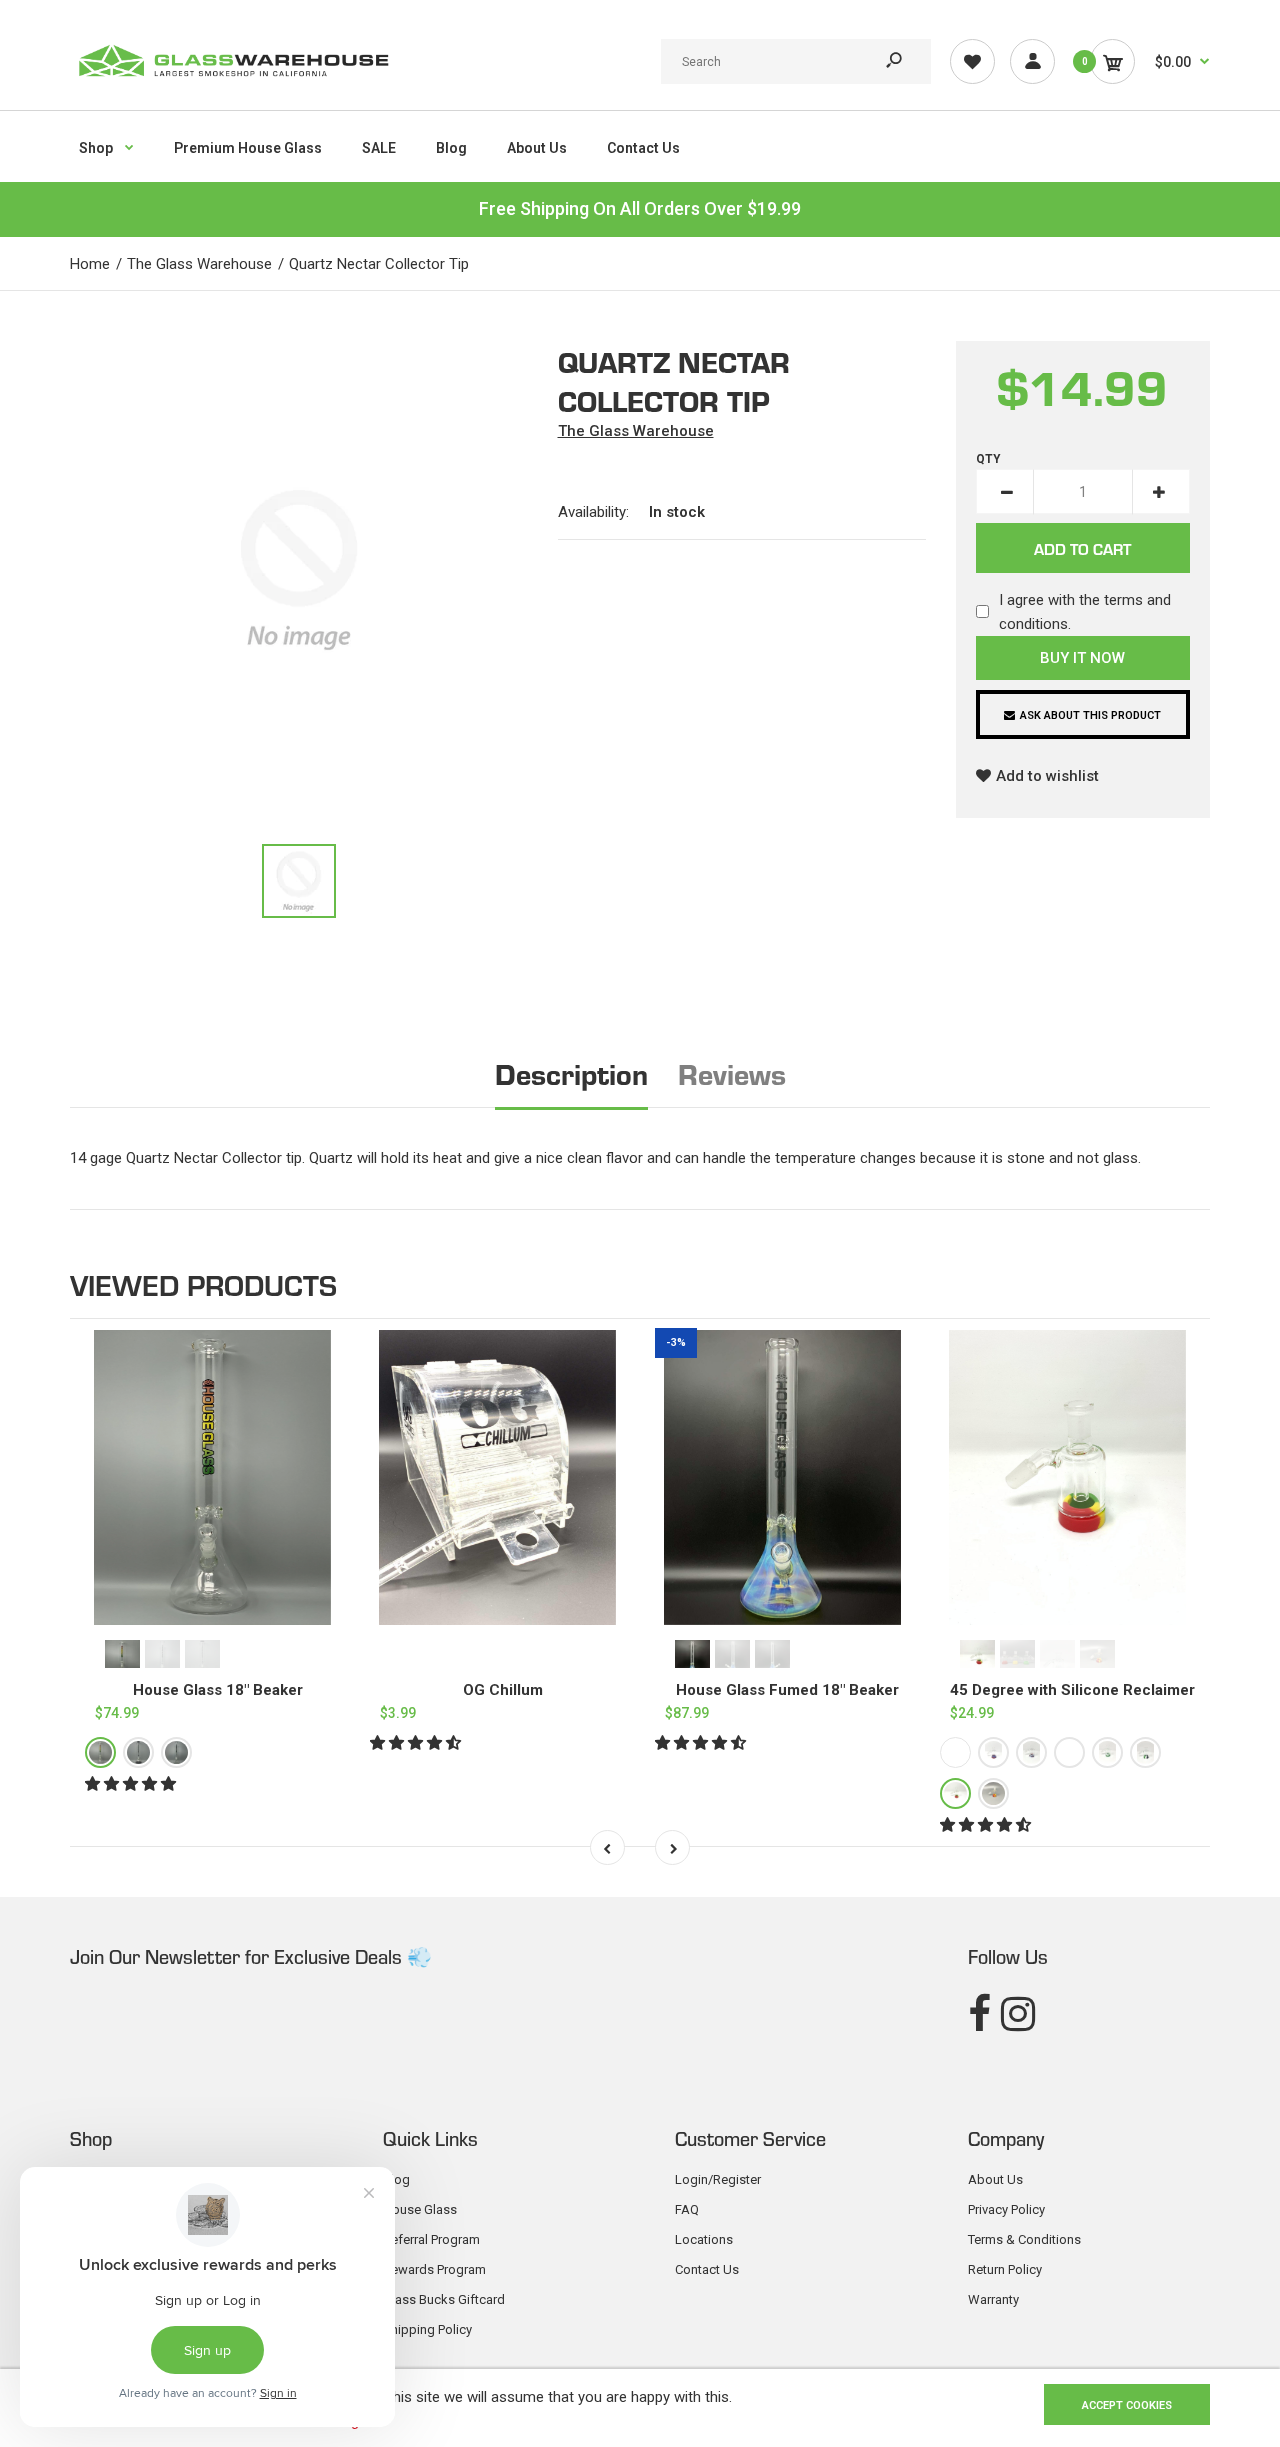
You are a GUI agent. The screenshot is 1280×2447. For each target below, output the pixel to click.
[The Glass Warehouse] (232, 83)
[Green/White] (1107, 1753)
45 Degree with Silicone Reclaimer (1072, 1690)
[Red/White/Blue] (1031, 1753)
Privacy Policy (1006, 2209)
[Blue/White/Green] (1069, 1753)
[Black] (138, 1753)
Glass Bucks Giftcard (444, 2299)
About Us (995, 2179)
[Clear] (176, 1753)
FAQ (687, 2209)
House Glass (420, 2209)
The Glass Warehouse (636, 431)
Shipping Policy (427, 2329)
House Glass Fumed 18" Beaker (787, 1690)
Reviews (732, 1072)
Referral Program (431, 2239)
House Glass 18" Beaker (218, 1690)
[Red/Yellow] (993, 1794)
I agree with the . (1085, 612)
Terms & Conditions (1024, 2239)
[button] (132, 1785)
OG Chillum (503, 1690)
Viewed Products (203, 1283)
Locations (704, 2239)
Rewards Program (434, 2269)
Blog (396, 2179)
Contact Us (707, 2269)
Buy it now (1082, 658)
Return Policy (1005, 2269)
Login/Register (718, 2179)
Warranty (993, 2299)
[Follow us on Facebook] (979, 2014)
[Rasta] (100, 1753)
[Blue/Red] (955, 1753)
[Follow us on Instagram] (1018, 2014)
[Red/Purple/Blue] (993, 1753)
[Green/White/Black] (1145, 1753)
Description (571, 1072)
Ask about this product (1090, 715)
